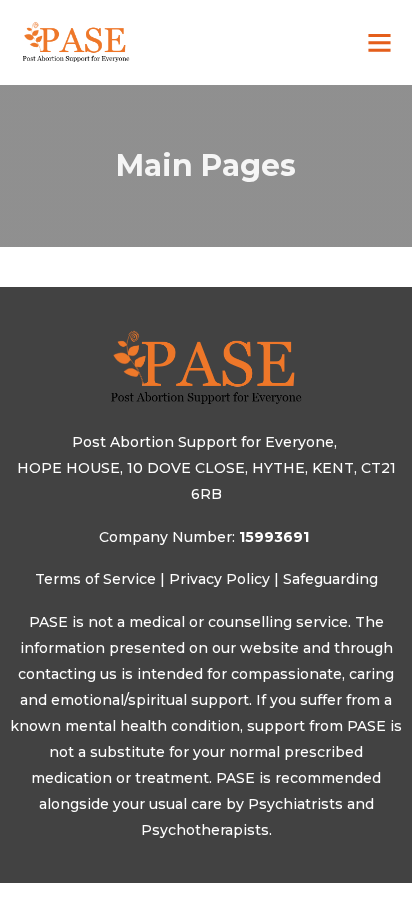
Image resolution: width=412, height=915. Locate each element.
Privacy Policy (219, 579)
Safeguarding (330, 579)
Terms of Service (95, 579)
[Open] (379, 42)
